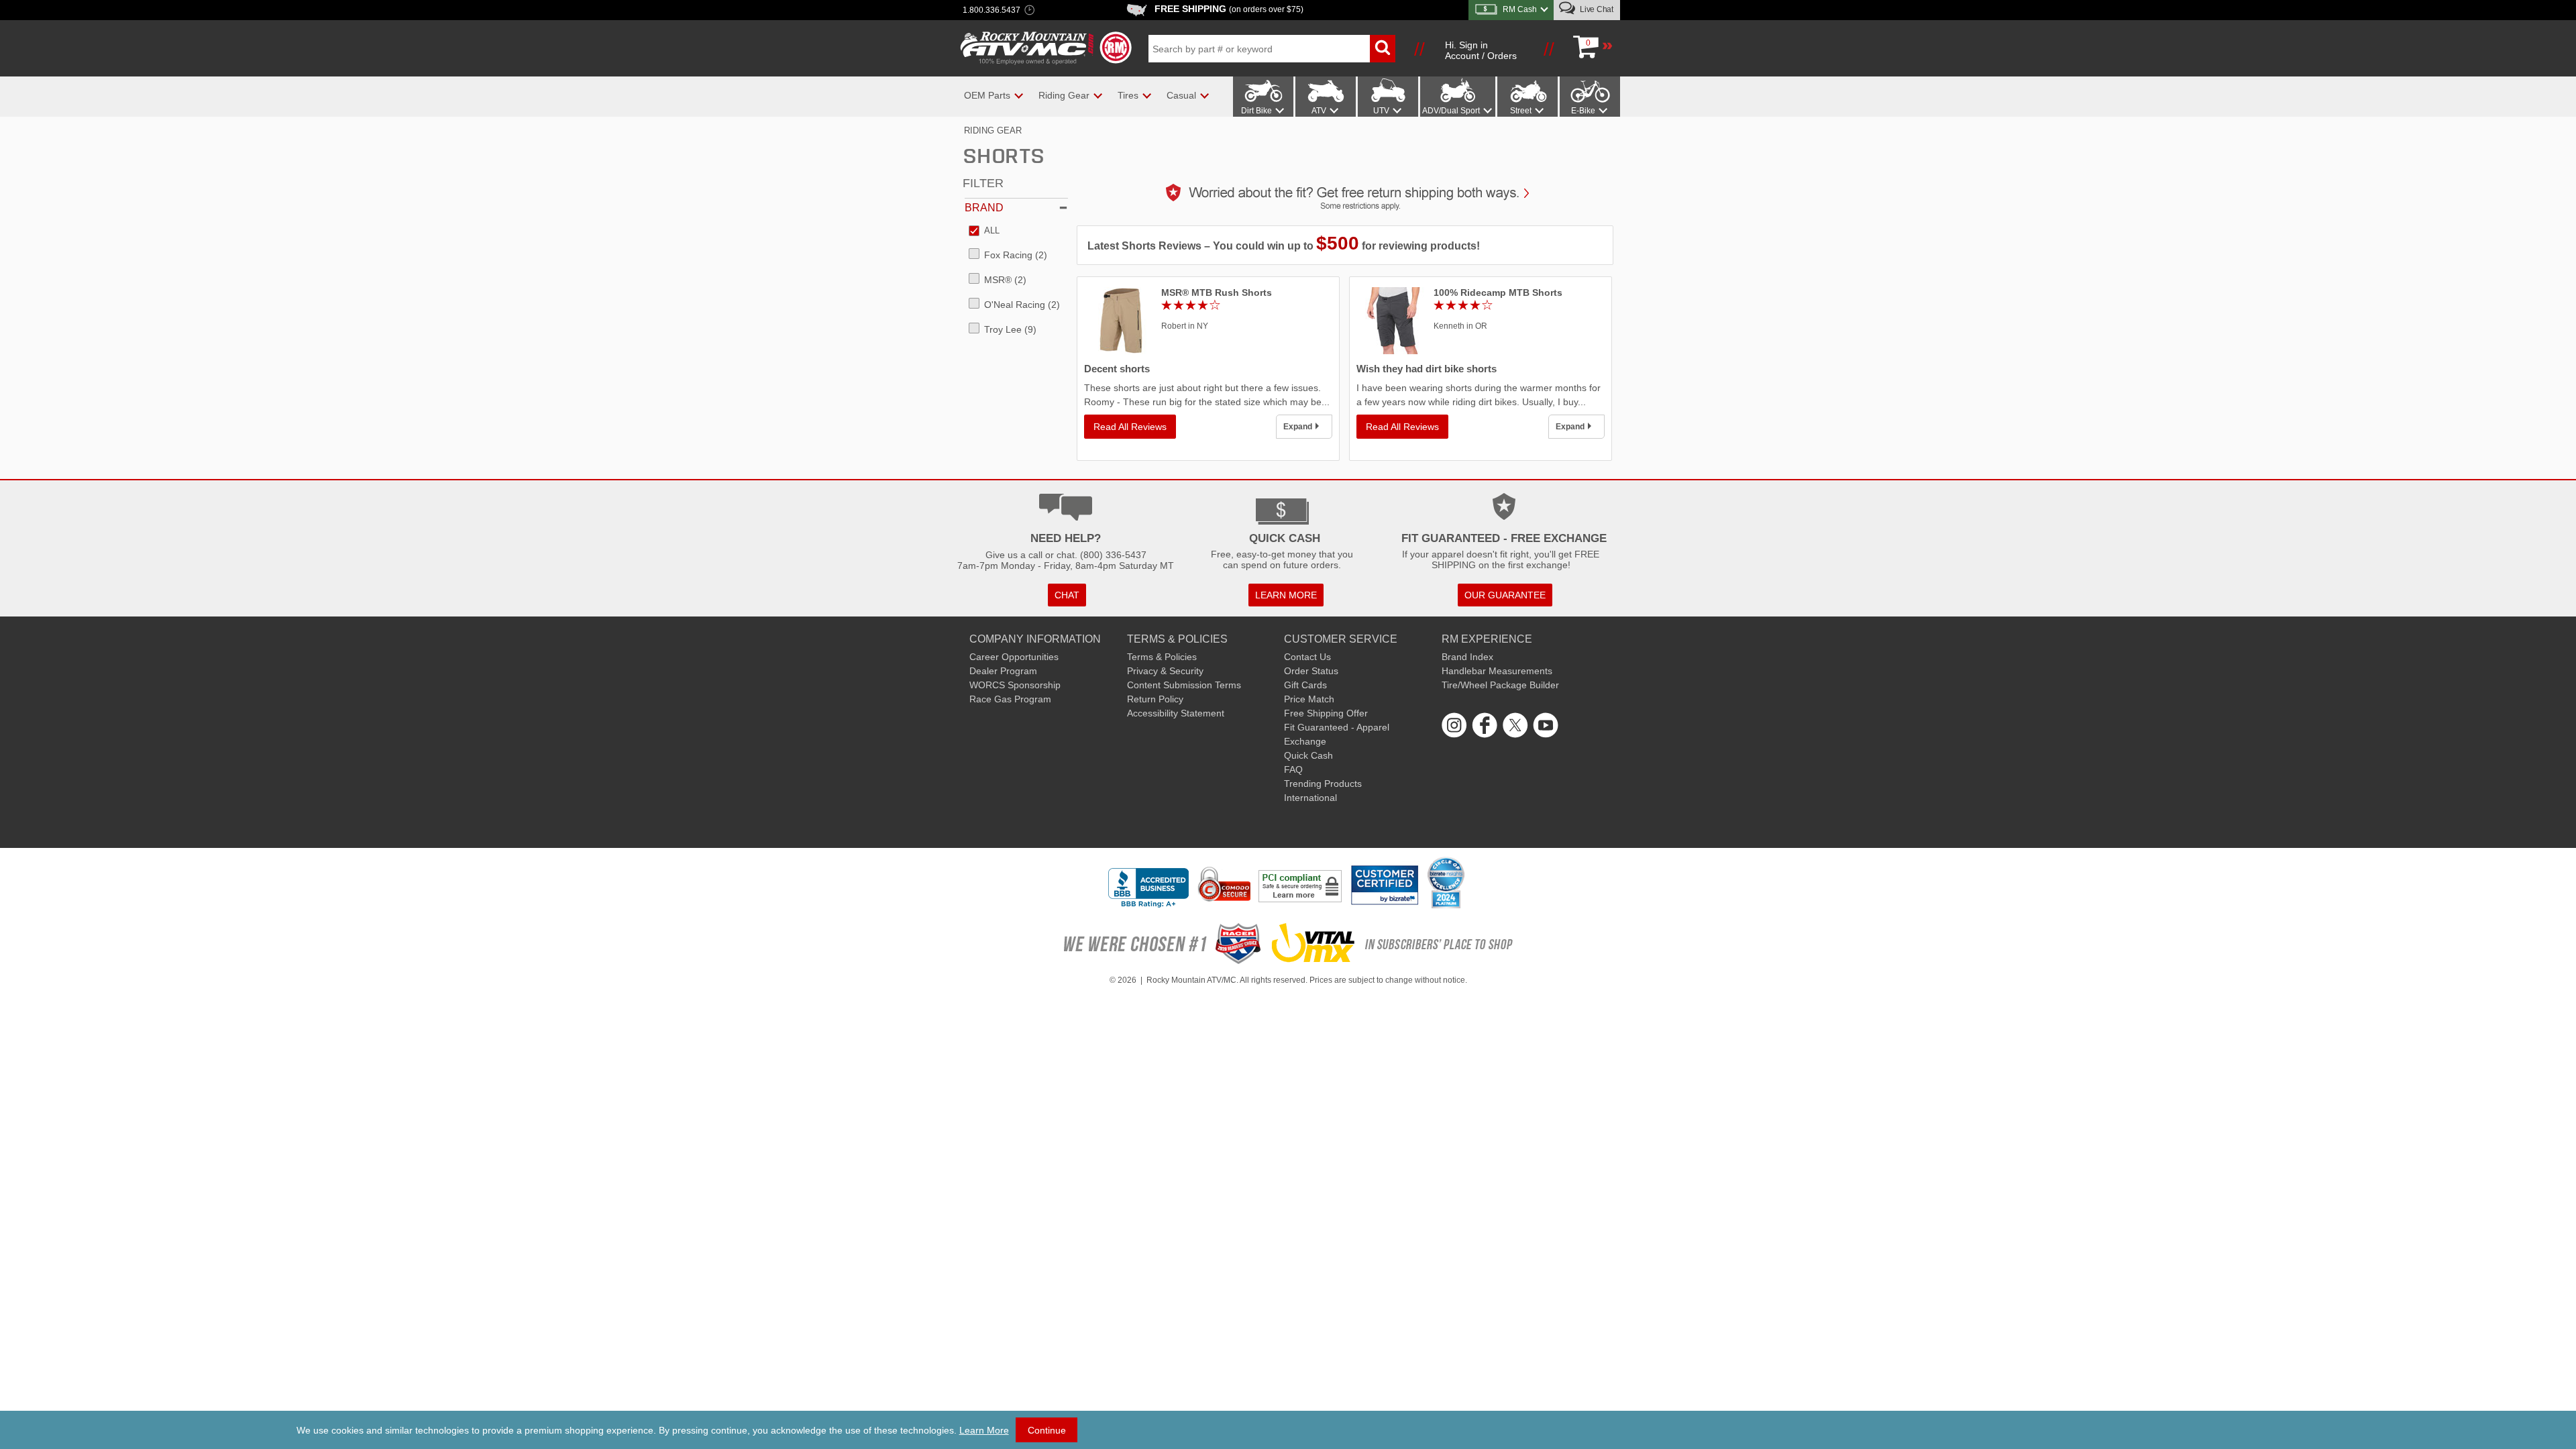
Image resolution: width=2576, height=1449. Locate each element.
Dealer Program (1003, 671)
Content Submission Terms (1184, 685)
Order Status (1311, 671)
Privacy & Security (1165, 671)
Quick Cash (1308, 755)
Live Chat (1596, 9)
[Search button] (1383, 49)
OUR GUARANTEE (1505, 595)
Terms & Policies (1162, 657)
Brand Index (1467, 657)
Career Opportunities (1014, 657)
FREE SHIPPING (1229, 9)
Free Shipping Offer (1326, 713)
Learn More (984, 1430)
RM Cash (1520, 9)
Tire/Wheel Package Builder (1500, 685)
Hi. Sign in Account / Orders (1481, 50)
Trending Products (1323, 784)
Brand (984, 208)
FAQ (1293, 769)
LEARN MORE (1286, 595)
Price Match (1309, 699)
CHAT (1067, 595)
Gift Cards (1305, 685)
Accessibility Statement (1176, 713)
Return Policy (1155, 699)
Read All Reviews (1130, 427)
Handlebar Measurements (1497, 671)
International (1310, 798)
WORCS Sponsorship (1015, 685)
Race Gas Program (1010, 699)
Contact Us (1307, 657)
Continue (1047, 1430)
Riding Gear (993, 130)
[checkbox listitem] (984, 231)
